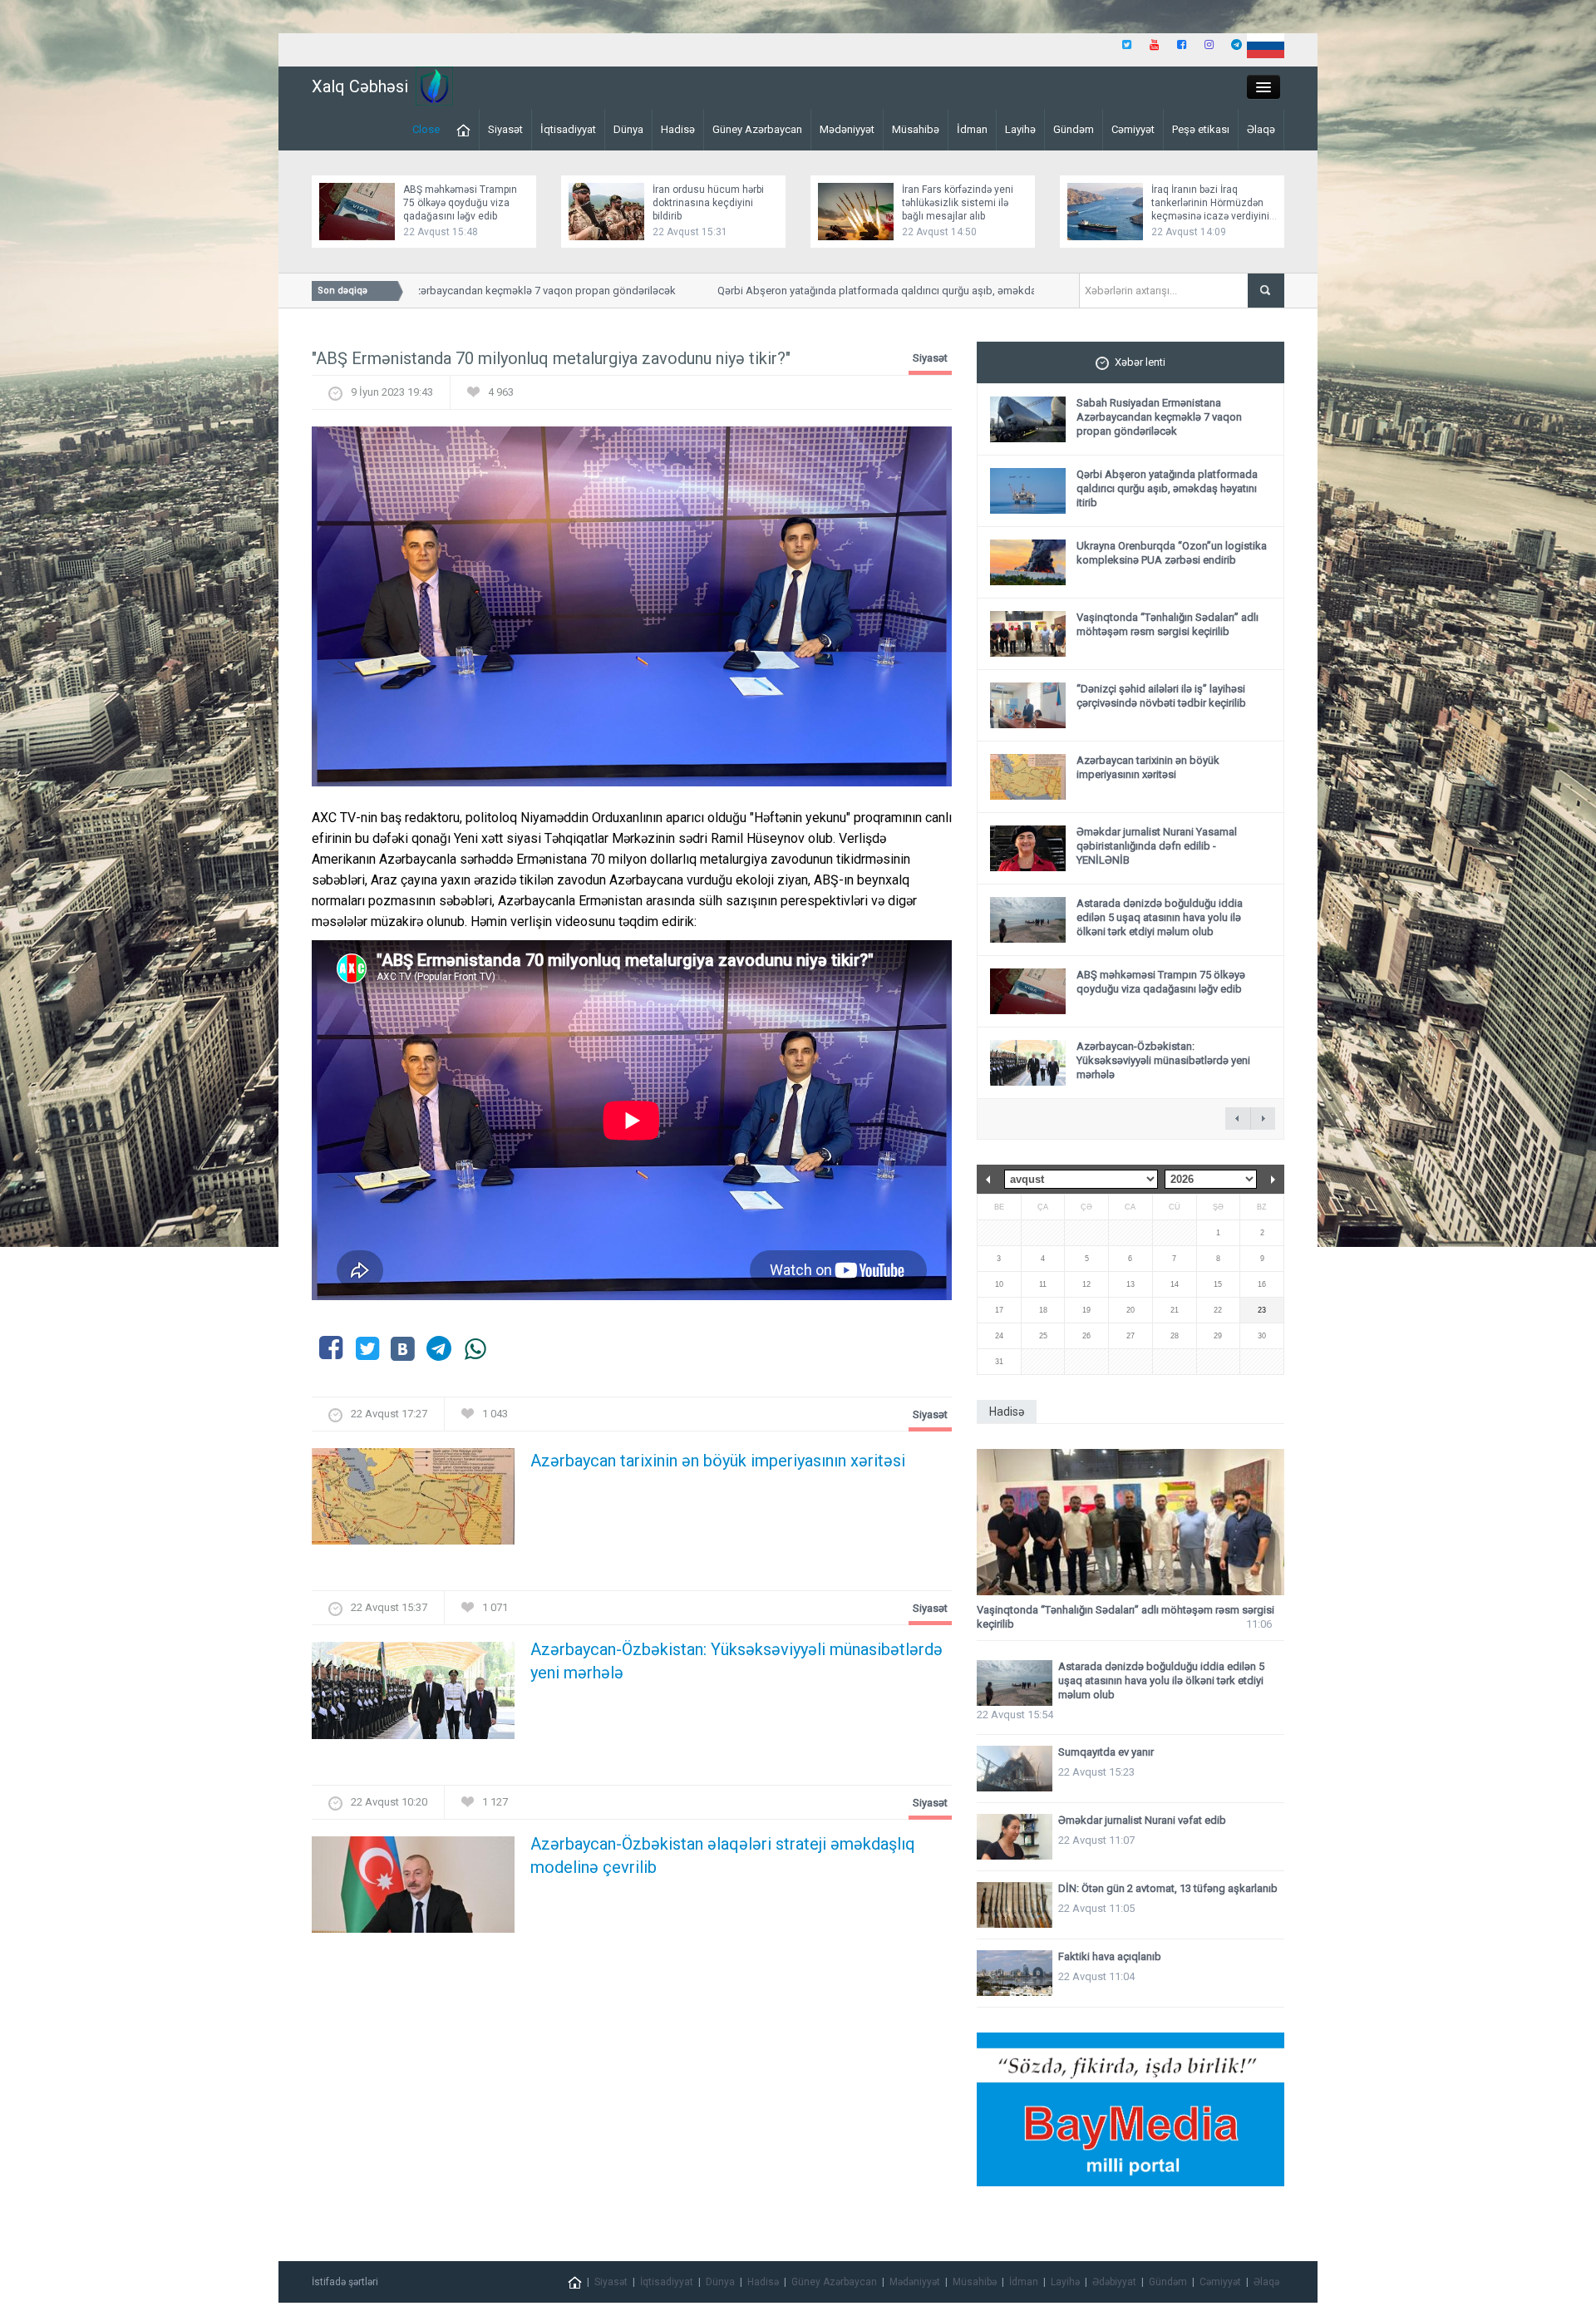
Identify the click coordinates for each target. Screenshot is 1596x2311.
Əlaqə (1261, 129)
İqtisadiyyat (568, 129)
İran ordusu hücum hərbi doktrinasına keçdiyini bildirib (708, 203)
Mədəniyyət (847, 129)
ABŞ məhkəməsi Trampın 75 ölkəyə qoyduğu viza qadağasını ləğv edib (460, 203)
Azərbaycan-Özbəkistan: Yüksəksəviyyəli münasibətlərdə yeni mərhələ (736, 1661)
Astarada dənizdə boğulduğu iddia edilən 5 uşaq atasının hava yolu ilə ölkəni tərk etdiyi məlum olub (1160, 917)
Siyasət (505, 129)
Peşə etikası (1201, 129)
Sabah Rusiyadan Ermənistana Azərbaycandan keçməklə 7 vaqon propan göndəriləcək (426, 291)
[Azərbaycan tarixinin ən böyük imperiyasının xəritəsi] (413, 1502)
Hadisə (678, 129)
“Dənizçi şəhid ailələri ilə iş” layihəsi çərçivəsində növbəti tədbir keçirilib (1161, 696)
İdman (972, 129)
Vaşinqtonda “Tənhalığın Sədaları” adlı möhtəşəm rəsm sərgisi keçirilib (1167, 624)
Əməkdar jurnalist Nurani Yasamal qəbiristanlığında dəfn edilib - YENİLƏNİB (1157, 846)
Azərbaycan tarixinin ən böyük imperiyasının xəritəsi (718, 1461)
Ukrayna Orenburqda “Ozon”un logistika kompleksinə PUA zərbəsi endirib (1172, 553)
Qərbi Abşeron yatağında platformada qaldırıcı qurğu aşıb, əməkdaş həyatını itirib (869, 291)
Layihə (1020, 129)
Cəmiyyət (1133, 129)
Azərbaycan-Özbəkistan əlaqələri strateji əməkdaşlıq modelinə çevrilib (723, 1855)
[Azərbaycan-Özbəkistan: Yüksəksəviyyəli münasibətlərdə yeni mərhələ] (413, 1695)
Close (426, 129)
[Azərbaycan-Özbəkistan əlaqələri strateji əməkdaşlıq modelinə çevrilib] (413, 1889)
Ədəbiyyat (1114, 2282)
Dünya (628, 129)
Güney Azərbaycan (757, 129)
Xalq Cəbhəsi (360, 86)
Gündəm (1074, 129)
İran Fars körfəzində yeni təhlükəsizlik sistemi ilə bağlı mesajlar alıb (958, 203)
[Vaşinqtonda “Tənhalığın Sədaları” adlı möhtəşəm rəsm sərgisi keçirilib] (1130, 1523)
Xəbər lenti (1140, 362)
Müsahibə (916, 129)
